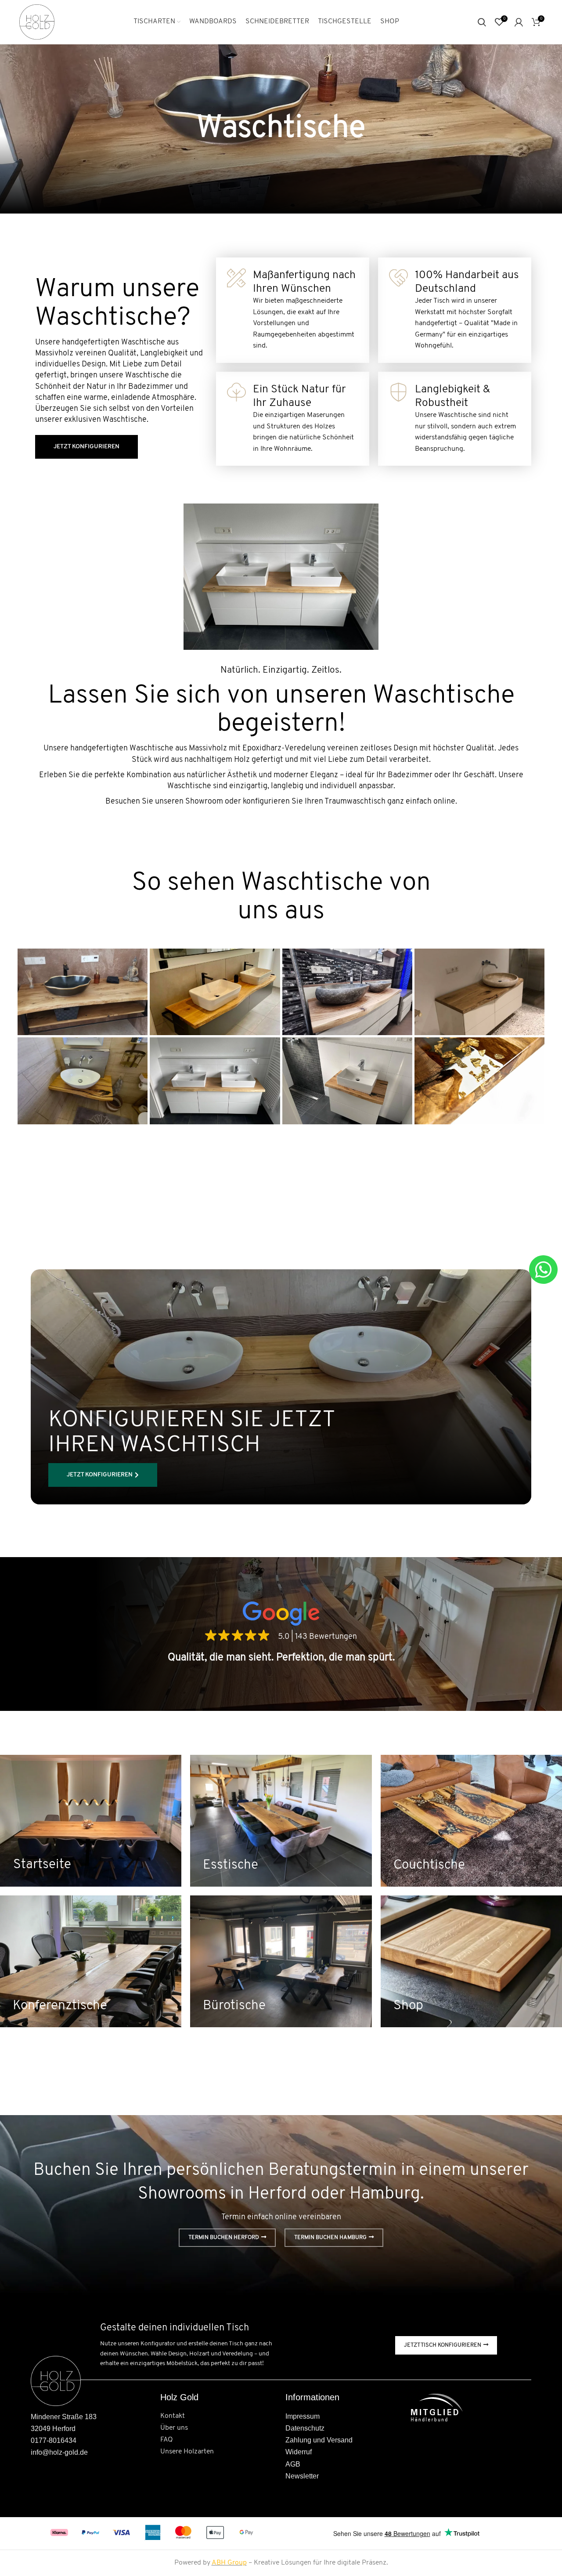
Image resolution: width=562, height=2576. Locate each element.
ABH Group (229, 2563)
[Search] (482, 22)
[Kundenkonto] (519, 22)
